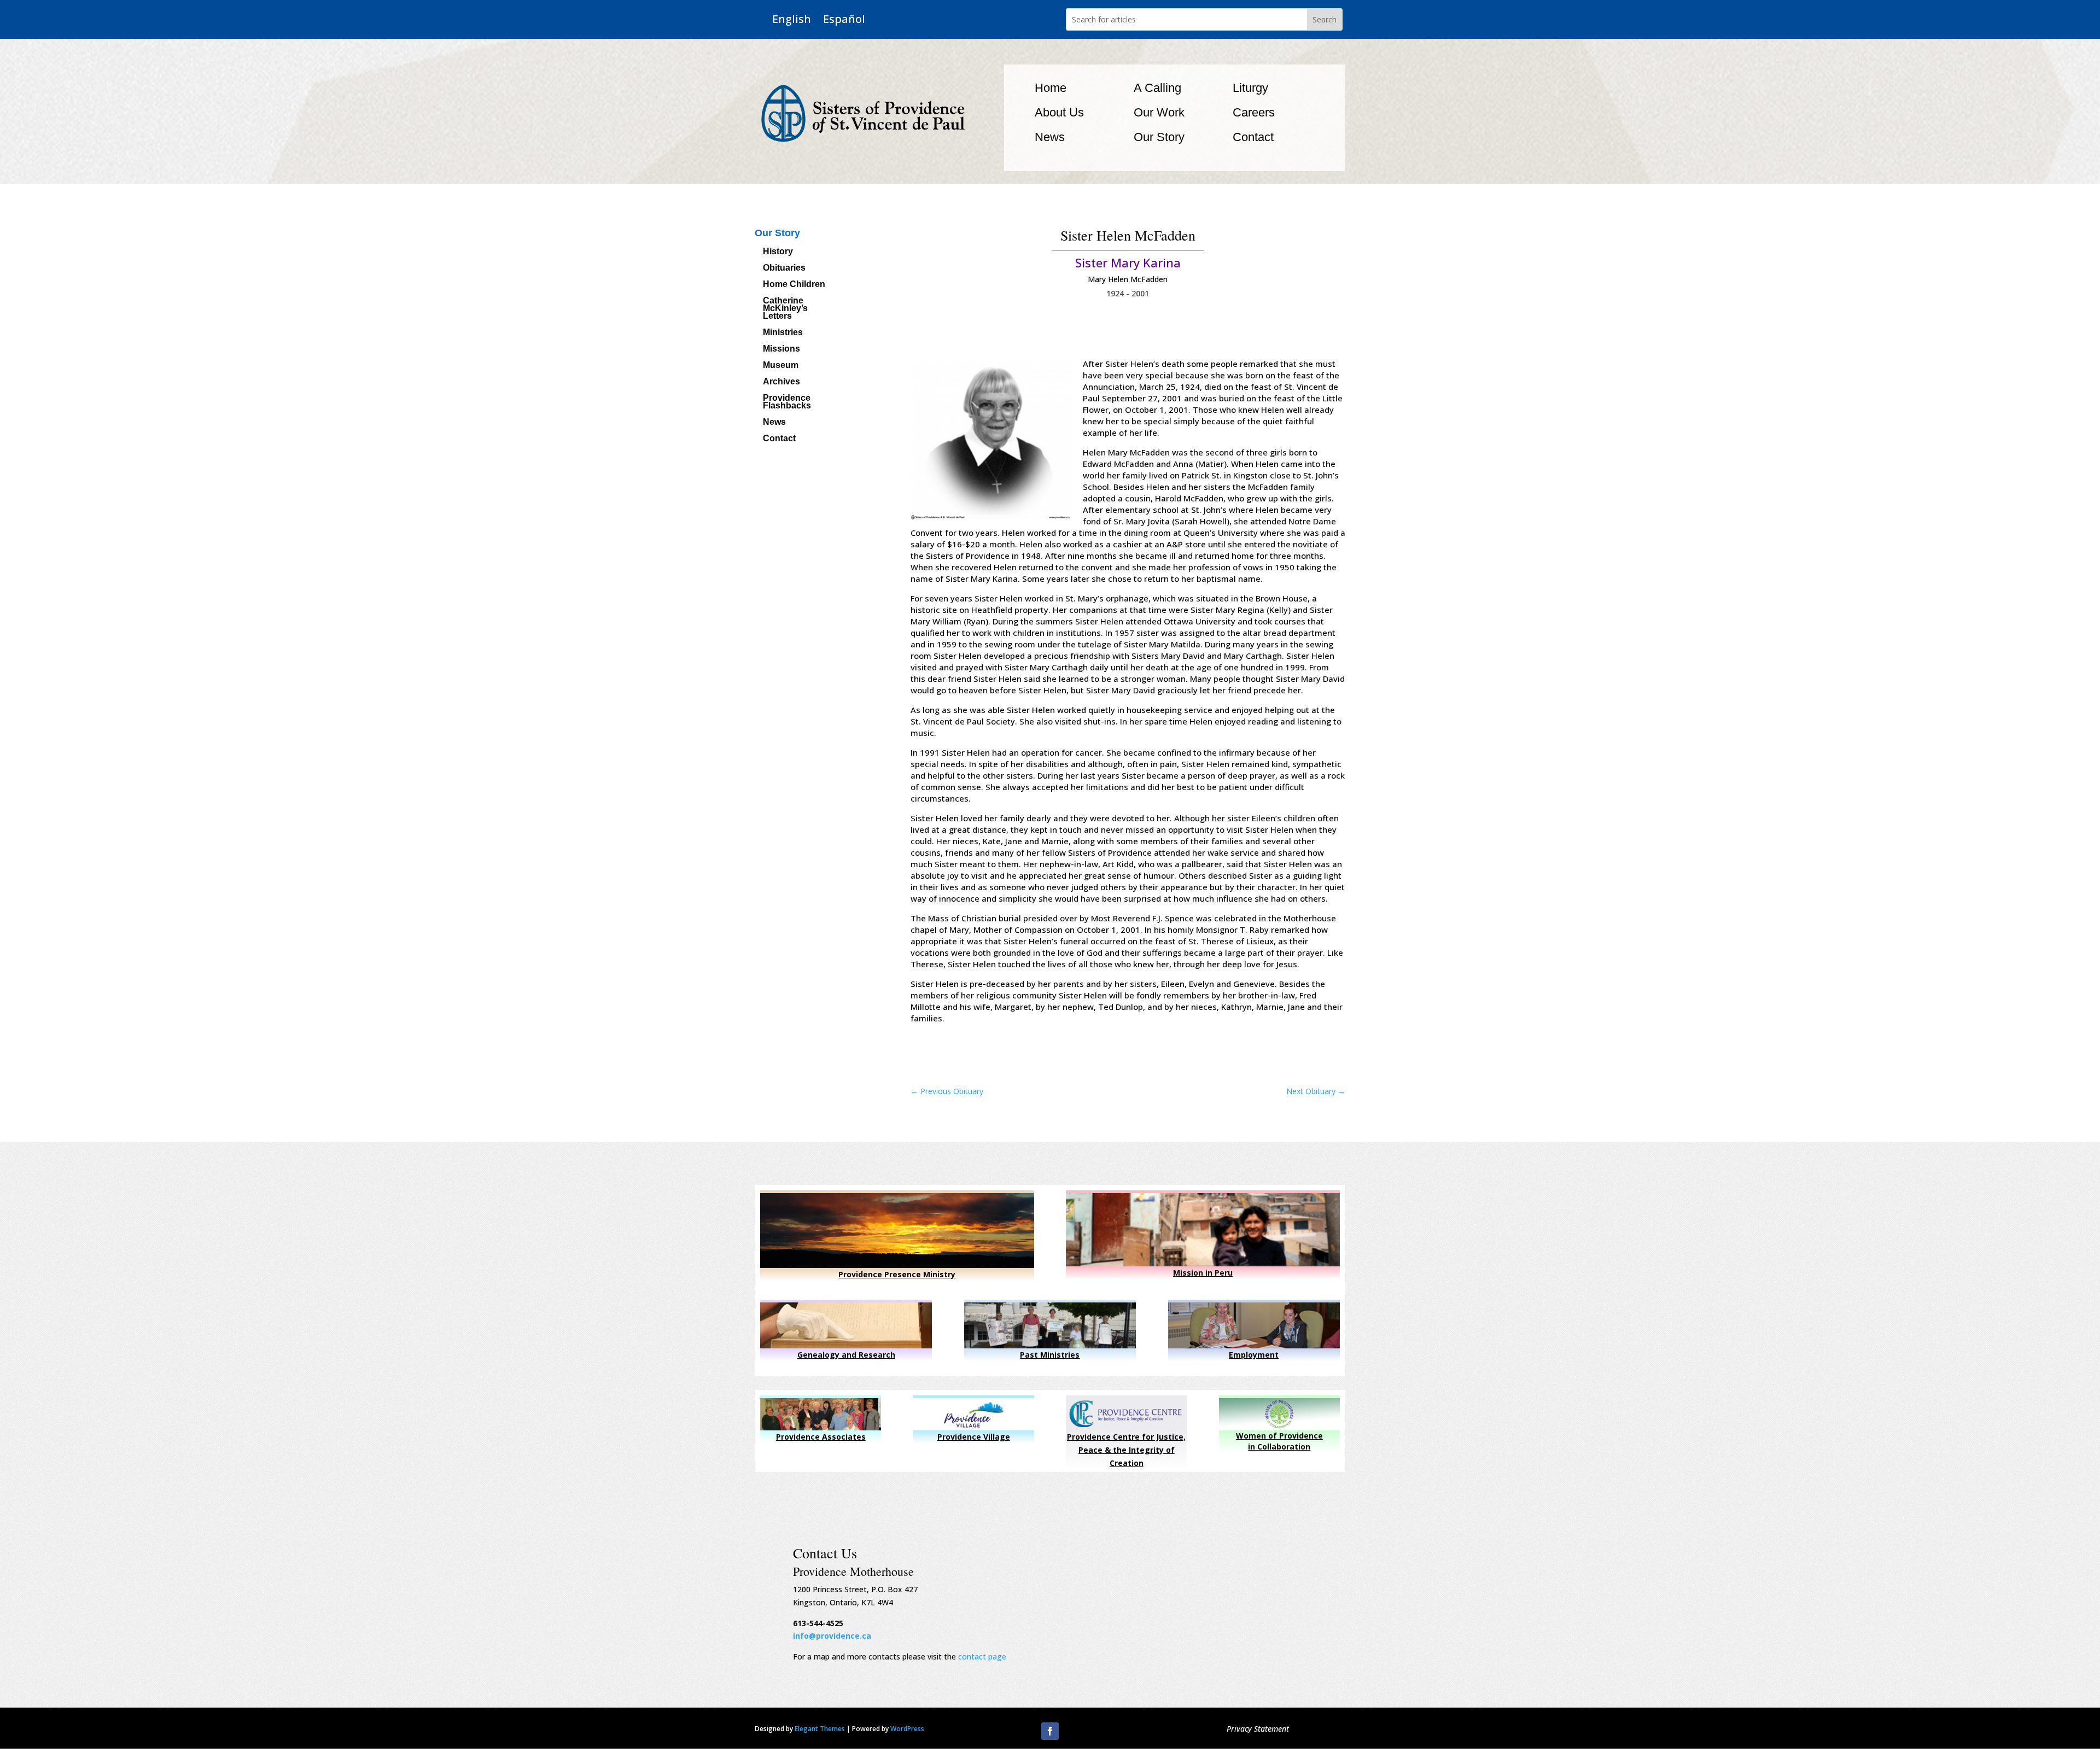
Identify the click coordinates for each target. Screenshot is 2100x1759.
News (1050, 137)
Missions (781, 349)
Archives (781, 382)
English (792, 19)
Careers (1254, 112)
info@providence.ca (832, 1636)
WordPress (907, 1729)
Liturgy (1250, 88)
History (778, 252)
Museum (781, 366)
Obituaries (784, 268)
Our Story (1159, 137)
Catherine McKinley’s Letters (785, 309)
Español (844, 19)
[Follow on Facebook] (1050, 1731)
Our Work (1159, 112)
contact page (982, 1656)
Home (1051, 88)
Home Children (794, 285)
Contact (1253, 137)
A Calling (1157, 88)
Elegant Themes (820, 1729)
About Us (1059, 112)
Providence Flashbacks (787, 402)
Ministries (783, 333)
